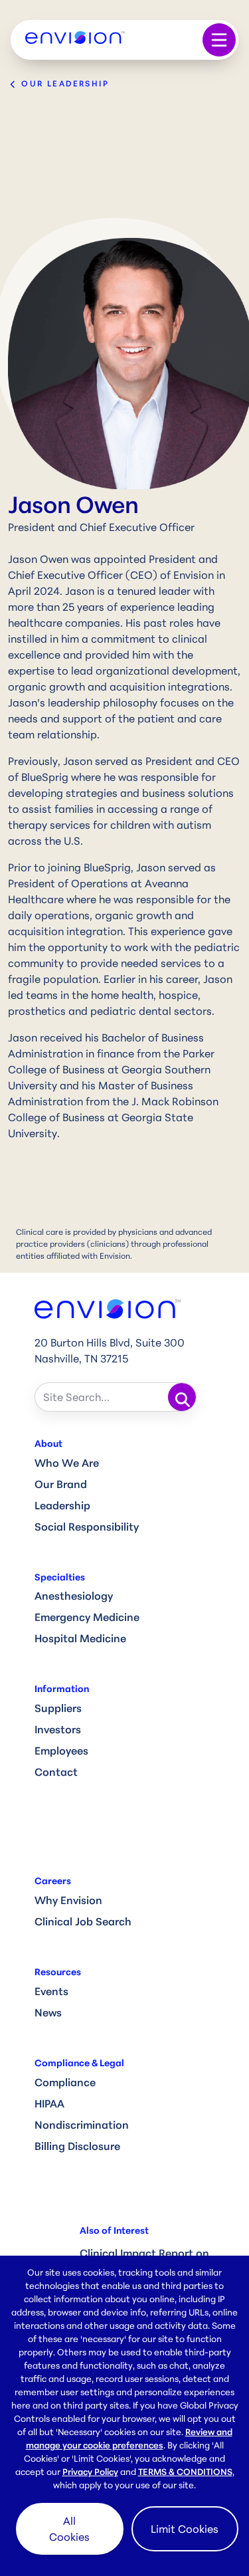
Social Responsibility (87, 1527)
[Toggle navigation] (219, 40)
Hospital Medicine (80, 1638)
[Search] (182, 1397)
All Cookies (69, 2529)
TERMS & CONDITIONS (185, 2472)
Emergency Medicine (87, 1617)
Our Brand (61, 1484)
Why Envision (68, 1900)
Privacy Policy (90, 2472)
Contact (56, 1772)
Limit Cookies (185, 2529)
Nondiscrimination (82, 2125)
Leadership (62, 1505)
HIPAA (49, 2103)
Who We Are (67, 1463)
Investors (58, 1729)
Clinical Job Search (83, 1921)
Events (51, 1991)
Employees (61, 1751)
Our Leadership (63, 83)
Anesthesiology (74, 1596)
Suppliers (58, 1708)
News (48, 2012)
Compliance (65, 2082)
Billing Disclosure (77, 2146)
